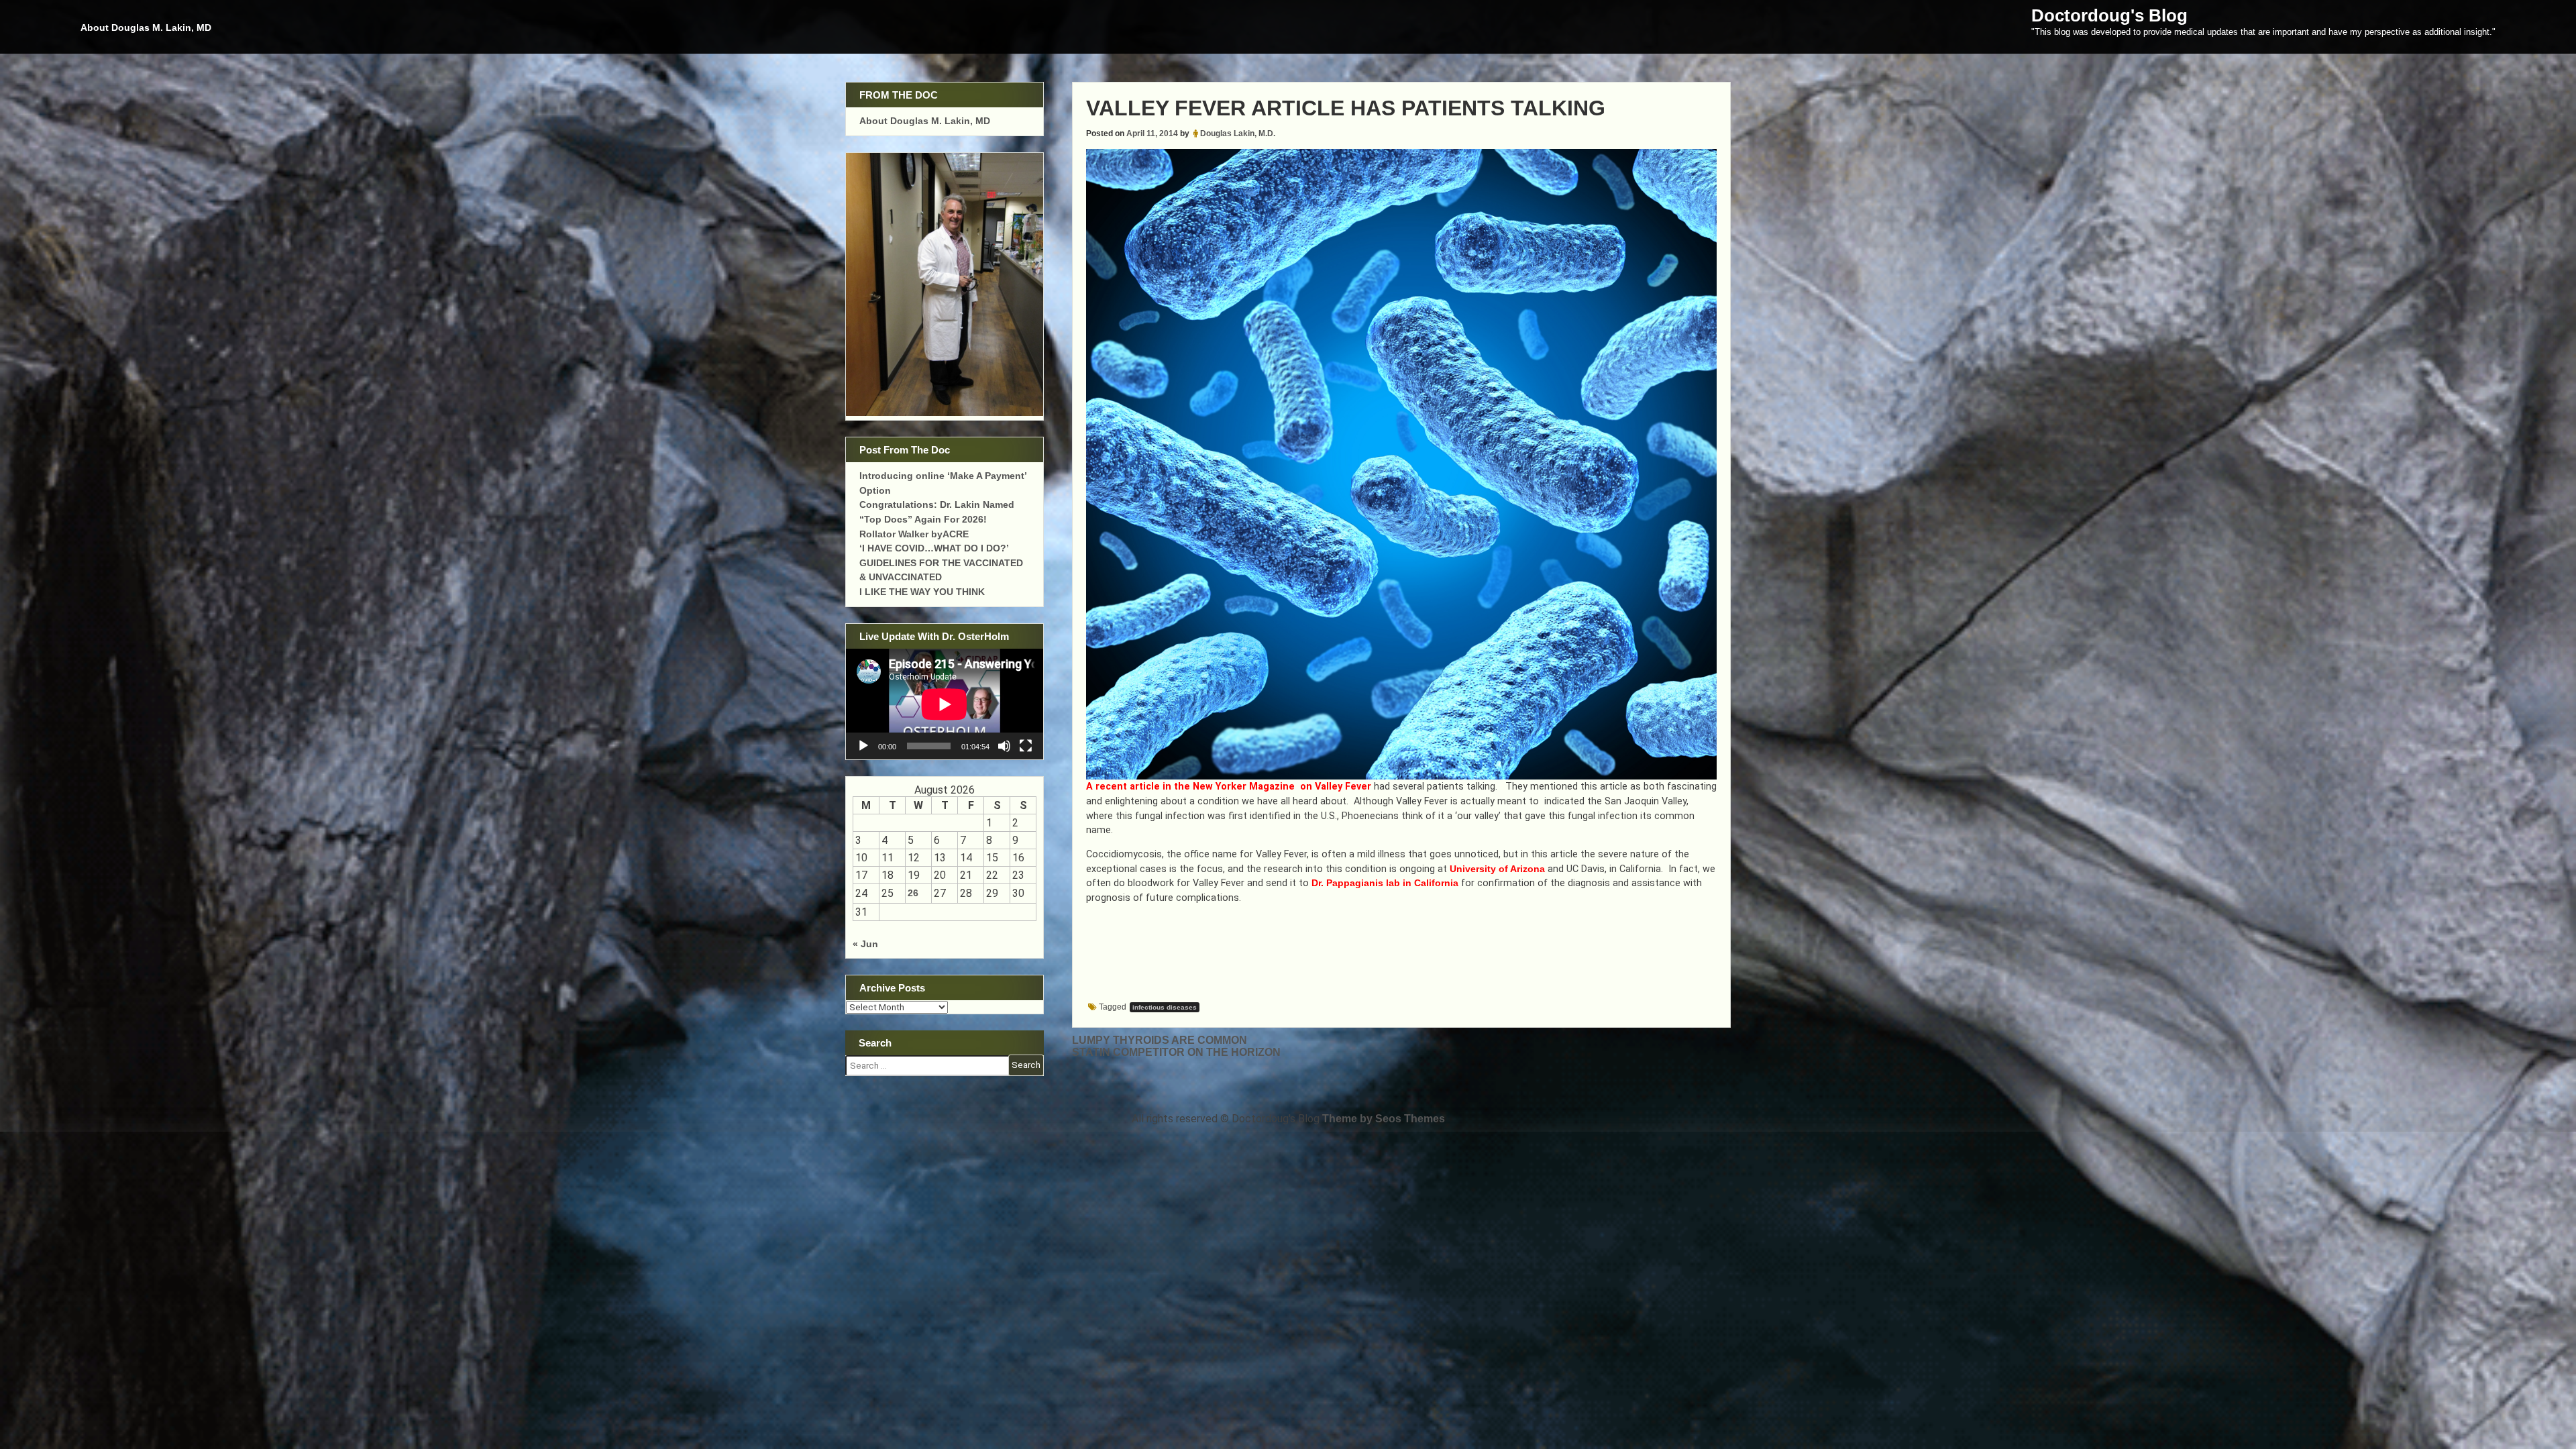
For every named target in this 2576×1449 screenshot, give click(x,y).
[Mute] (1004, 746)
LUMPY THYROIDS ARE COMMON (1160, 1040)
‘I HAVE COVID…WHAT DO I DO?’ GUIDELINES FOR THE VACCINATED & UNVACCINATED (941, 562)
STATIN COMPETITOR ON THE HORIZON (1176, 1052)
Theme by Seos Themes (1384, 1119)
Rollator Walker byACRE (914, 534)
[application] (945, 704)
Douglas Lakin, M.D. (1238, 133)
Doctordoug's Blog (2109, 15)
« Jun (865, 944)
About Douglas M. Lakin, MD (146, 28)
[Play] (863, 746)
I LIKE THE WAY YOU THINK (922, 592)
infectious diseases (1165, 1007)
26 (913, 893)
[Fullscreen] (1026, 746)
